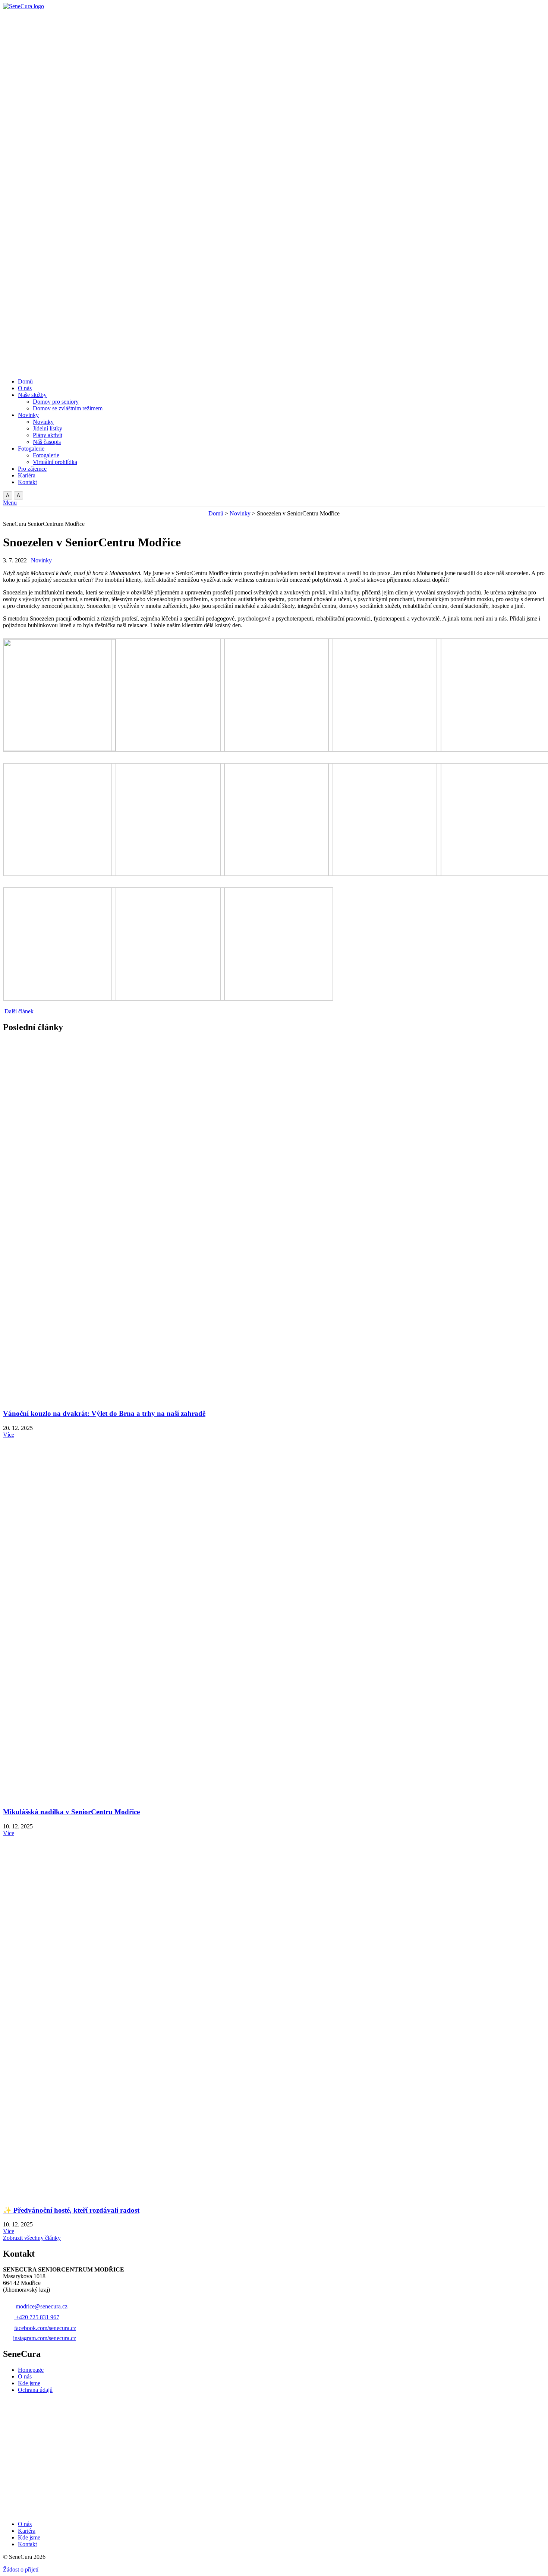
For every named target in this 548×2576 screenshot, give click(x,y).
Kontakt (27, 2544)
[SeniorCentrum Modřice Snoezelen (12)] (60, 999)
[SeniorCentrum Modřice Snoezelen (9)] (277, 874)
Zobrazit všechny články (32, 2238)
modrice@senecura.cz (42, 2306)
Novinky (240, 513)
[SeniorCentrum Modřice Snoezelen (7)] (60, 874)
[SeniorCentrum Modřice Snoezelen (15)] (277, 999)
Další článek (19, 1011)
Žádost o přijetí (21, 2569)
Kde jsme (29, 2383)
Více (9, 1435)
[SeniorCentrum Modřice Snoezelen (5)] (385, 750)
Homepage (31, 2370)
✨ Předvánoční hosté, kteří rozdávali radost (71, 2210)
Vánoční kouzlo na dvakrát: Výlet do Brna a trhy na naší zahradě (104, 1413)
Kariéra (27, 2531)
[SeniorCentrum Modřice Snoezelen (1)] (60, 749)
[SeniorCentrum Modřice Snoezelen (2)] (168, 750)
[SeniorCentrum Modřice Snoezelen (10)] (385, 874)
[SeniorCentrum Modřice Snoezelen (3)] (277, 750)
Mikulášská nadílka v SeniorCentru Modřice (71, 1812)
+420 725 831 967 (37, 2317)
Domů (216, 513)
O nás (25, 2376)
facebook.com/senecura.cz (45, 2328)
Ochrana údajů (35, 2390)
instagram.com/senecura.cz (45, 2338)
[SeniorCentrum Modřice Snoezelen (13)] (168, 999)
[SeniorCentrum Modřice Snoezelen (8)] (168, 874)
